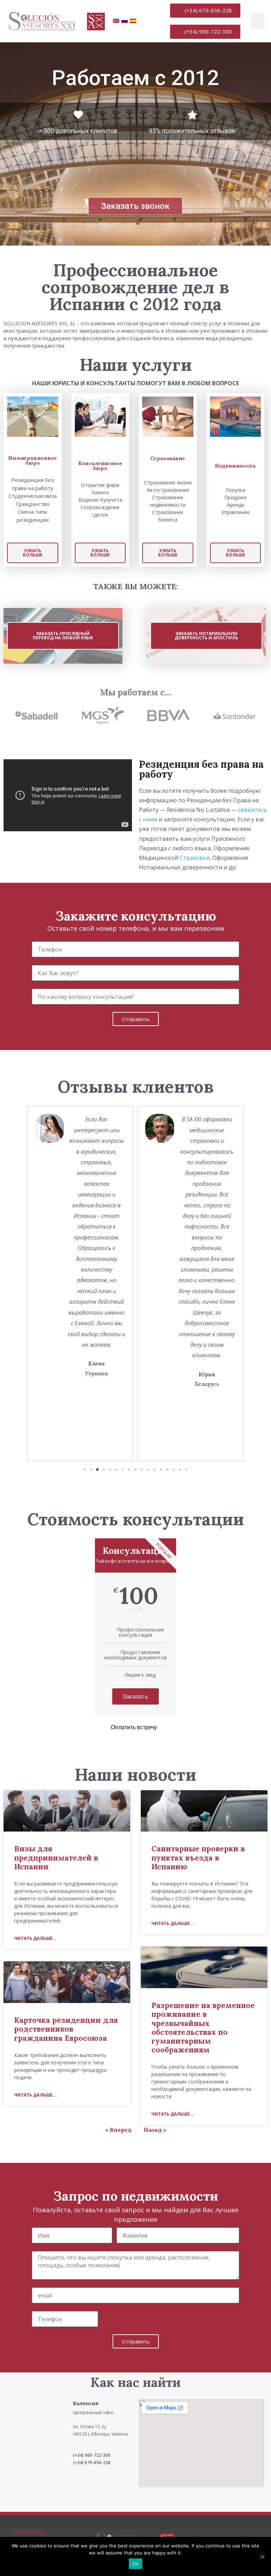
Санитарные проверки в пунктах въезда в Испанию (198, 1857)
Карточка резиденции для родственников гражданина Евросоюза (66, 2029)
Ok (135, 2564)
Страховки (195, 858)
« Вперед (118, 2130)
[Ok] (262, 2557)
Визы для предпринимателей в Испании (56, 1857)
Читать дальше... (35, 1938)
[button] (205, 11)
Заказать (135, 1696)
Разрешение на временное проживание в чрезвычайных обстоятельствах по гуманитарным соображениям (203, 2028)
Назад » (155, 2130)
